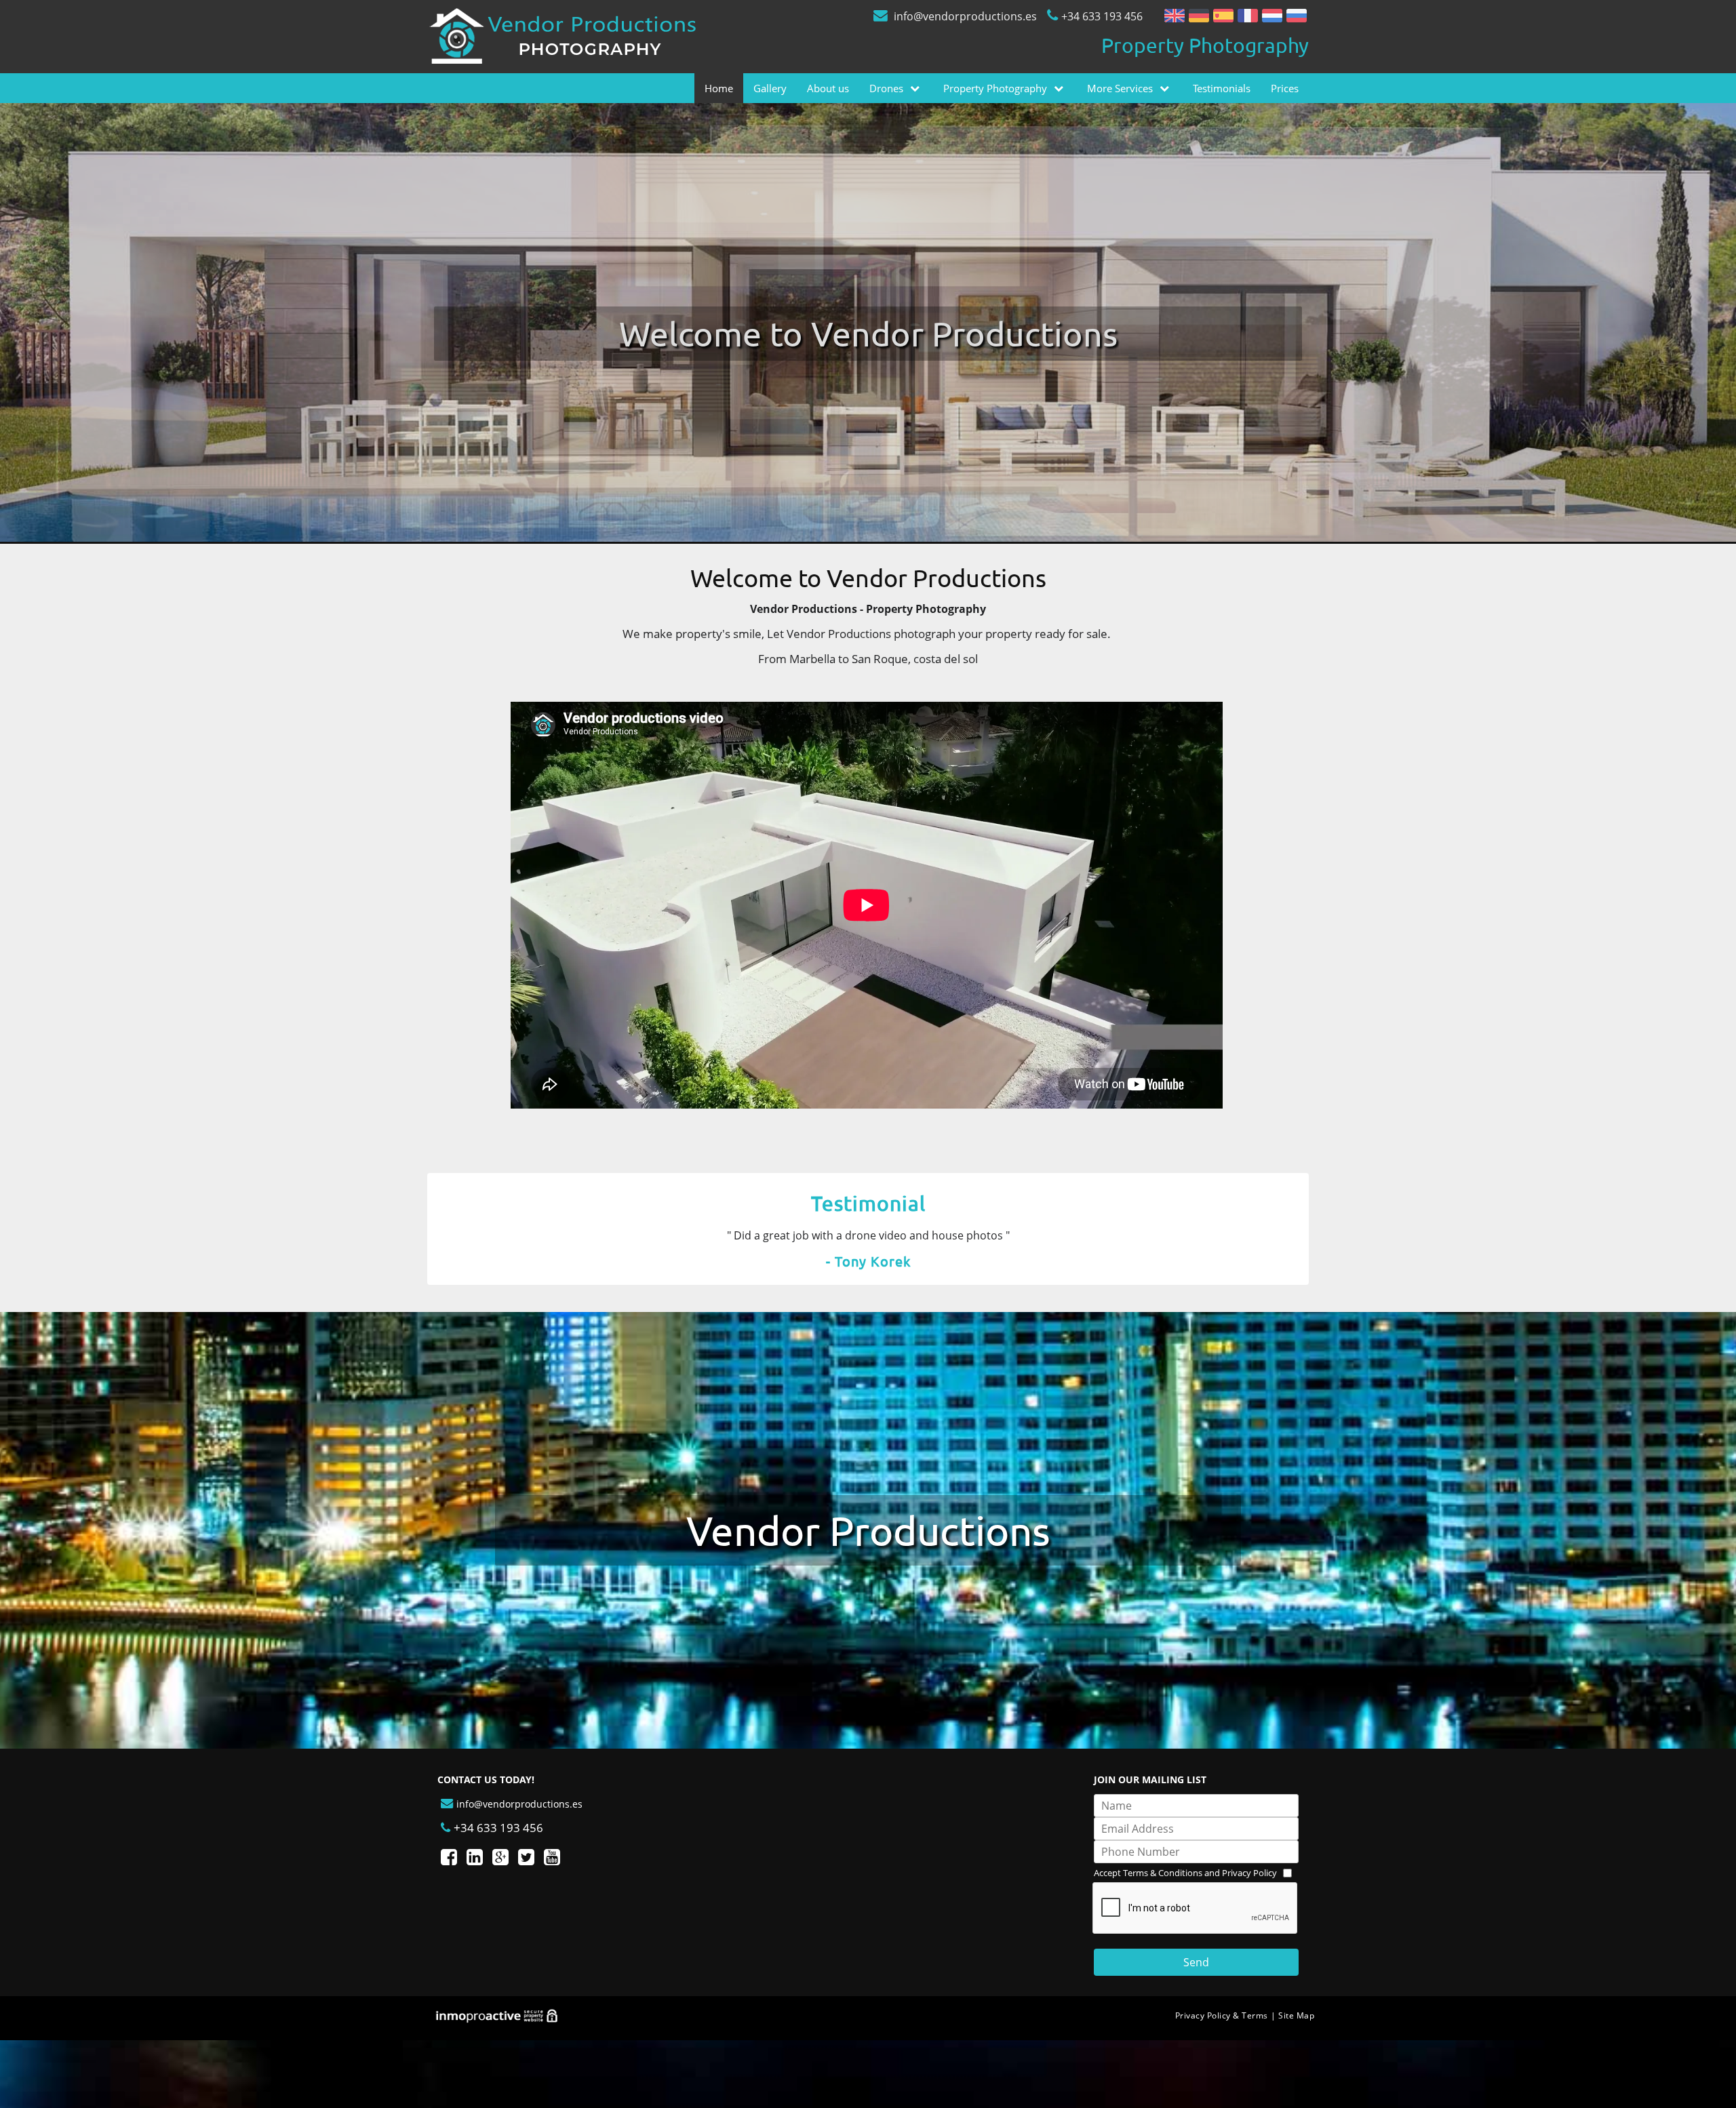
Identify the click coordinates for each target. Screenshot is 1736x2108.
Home (719, 88)
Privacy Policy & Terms (1222, 2015)
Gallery (770, 88)
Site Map (1296, 2015)
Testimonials (1222, 88)
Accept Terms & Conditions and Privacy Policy (1185, 1873)
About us (828, 88)
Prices (1285, 88)
